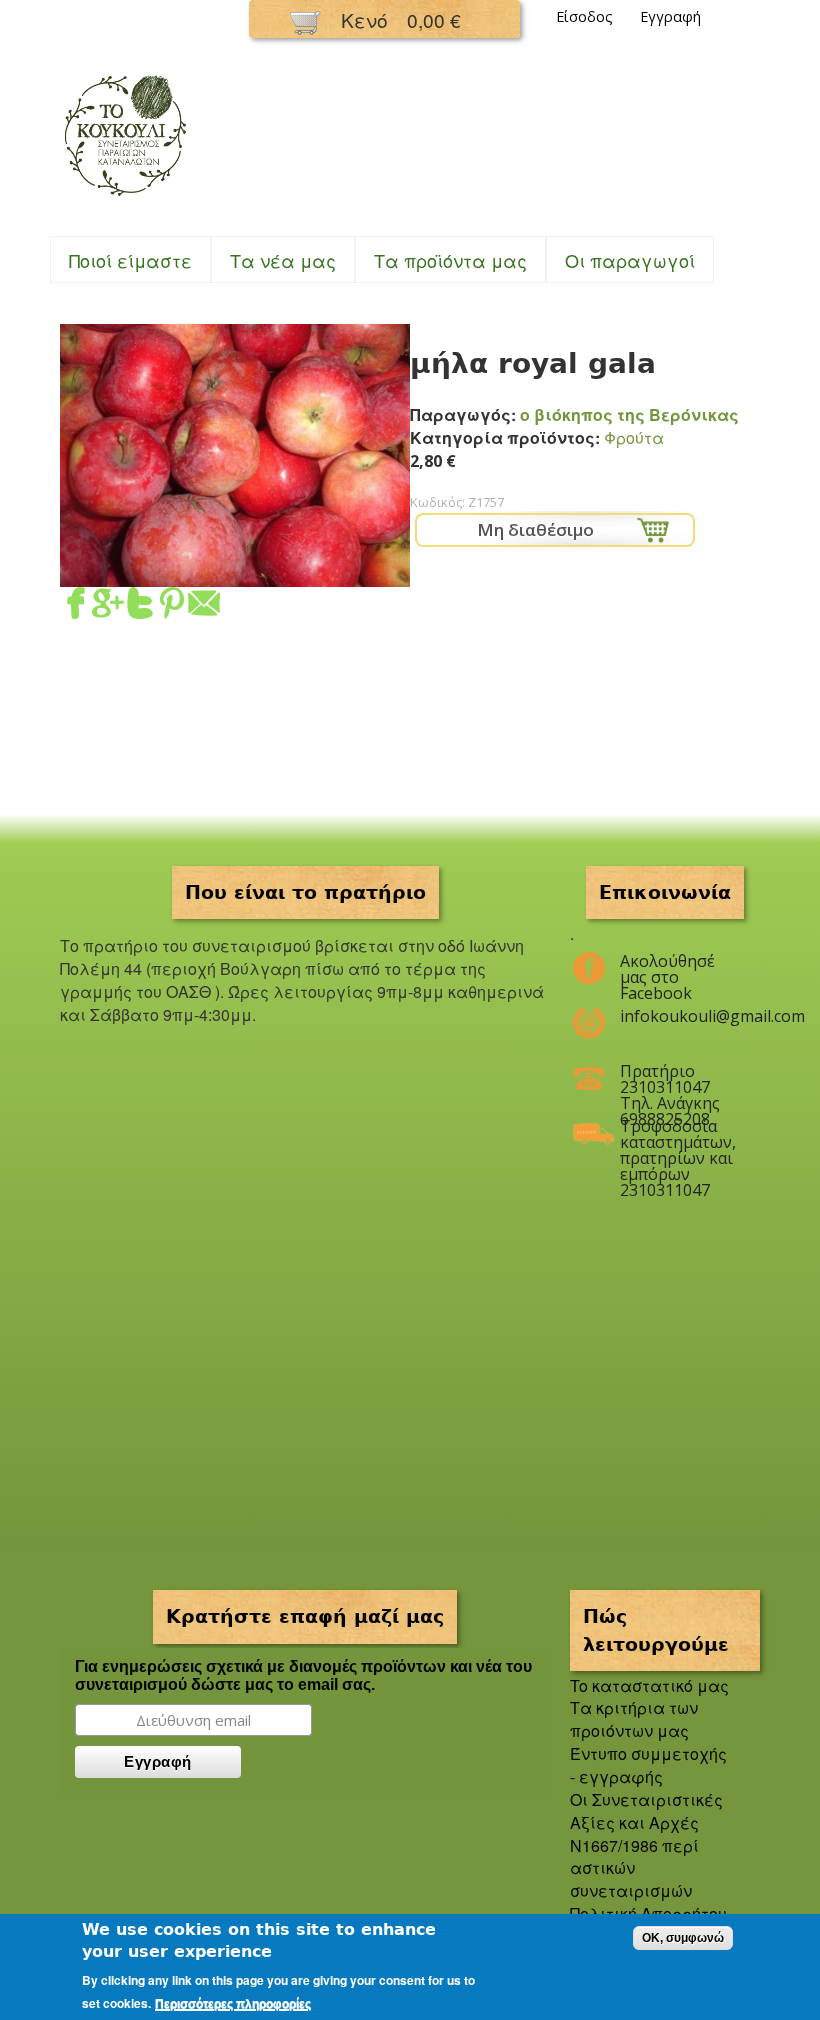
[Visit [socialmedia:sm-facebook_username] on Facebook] (76, 606)
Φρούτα (634, 437)
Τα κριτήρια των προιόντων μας (634, 1719)
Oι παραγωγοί (630, 260)
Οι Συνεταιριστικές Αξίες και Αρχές (646, 1811)
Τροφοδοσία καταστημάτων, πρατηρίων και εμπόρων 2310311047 (677, 1134)
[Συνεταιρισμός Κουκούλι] (125, 197)
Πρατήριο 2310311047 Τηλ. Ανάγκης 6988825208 (670, 1079)
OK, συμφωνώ (683, 1938)
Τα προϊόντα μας (450, 260)
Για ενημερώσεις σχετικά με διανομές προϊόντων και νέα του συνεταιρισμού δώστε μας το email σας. (303, 1675)
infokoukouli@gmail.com (677, 1016)
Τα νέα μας (283, 260)
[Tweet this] (140, 606)
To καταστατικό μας (649, 1685)
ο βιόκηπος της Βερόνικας (629, 414)
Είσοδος (584, 16)
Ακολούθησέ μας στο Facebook (667, 969)
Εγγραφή (670, 16)
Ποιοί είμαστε (130, 260)
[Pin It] (172, 606)
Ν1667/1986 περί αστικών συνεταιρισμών (634, 1868)
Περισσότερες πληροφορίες (233, 2004)
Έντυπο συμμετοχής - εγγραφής (648, 1765)
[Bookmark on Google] (108, 606)
